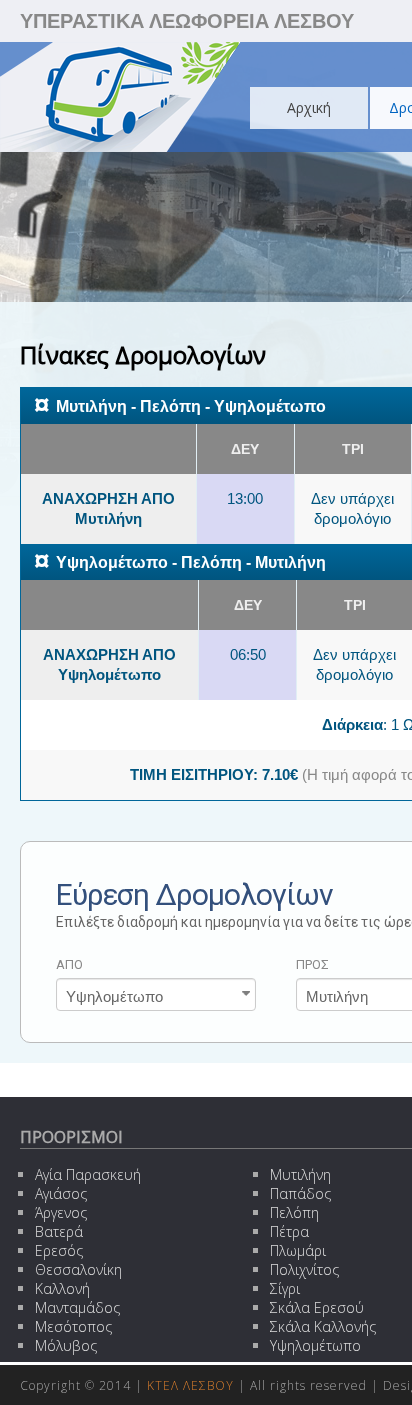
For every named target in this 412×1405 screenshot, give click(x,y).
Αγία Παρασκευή (88, 1174)
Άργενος (61, 1212)
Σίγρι (285, 1288)
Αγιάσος (61, 1193)
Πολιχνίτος (304, 1269)
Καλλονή (62, 1288)
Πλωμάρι (298, 1250)
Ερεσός (59, 1250)
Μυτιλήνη (300, 1174)
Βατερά (59, 1231)
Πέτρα (289, 1231)
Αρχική (309, 107)
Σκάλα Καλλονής (323, 1326)
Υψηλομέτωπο (315, 1345)
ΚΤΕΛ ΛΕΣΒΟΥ (190, 1385)
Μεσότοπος (73, 1326)
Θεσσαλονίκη (78, 1269)
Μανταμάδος (77, 1307)
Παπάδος (300, 1193)
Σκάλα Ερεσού (317, 1307)
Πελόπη (294, 1212)
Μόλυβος (66, 1345)
